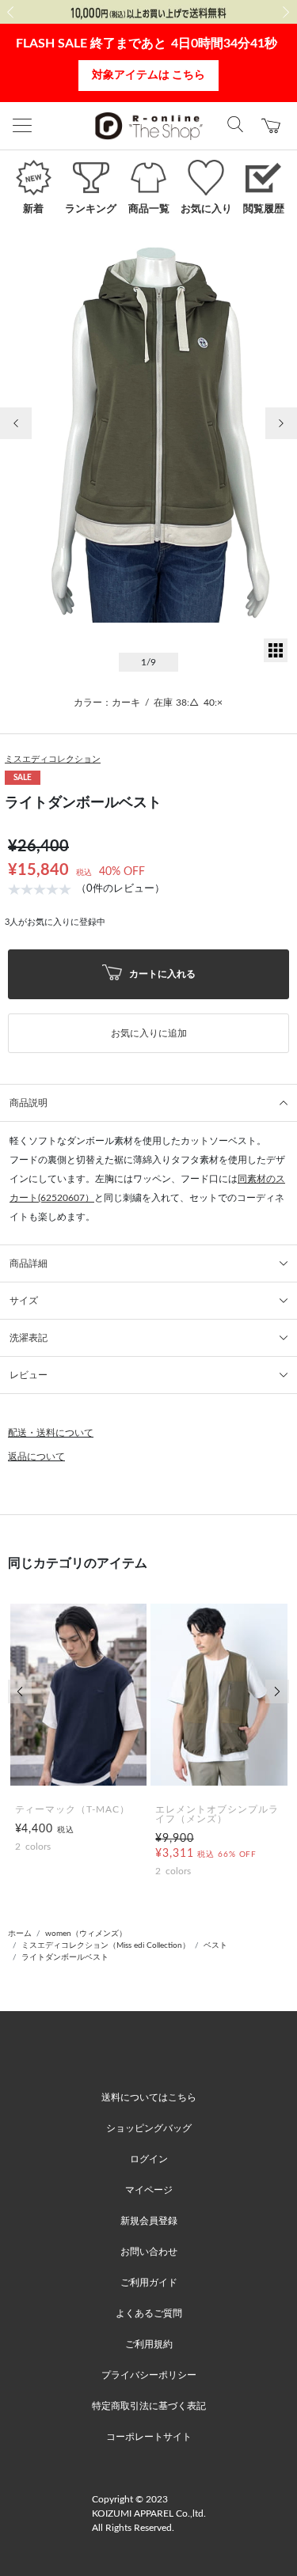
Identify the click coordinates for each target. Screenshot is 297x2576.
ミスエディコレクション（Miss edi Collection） (106, 1945)
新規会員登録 (149, 2221)
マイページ (149, 2190)
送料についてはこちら (149, 2097)
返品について (36, 1457)
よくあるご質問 (149, 2313)
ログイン (149, 2159)
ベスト (215, 1945)
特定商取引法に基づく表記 (149, 2406)
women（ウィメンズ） (86, 1934)
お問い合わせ (149, 2252)
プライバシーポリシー (149, 2375)
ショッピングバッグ (149, 2128)
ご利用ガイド (149, 2282)
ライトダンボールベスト (65, 1957)
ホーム (20, 1934)
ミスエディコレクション (53, 759)
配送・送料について (51, 1433)
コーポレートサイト (149, 2437)
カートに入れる (161, 973)
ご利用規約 (149, 2344)
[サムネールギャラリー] (276, 659)
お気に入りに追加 (149, 1033)
